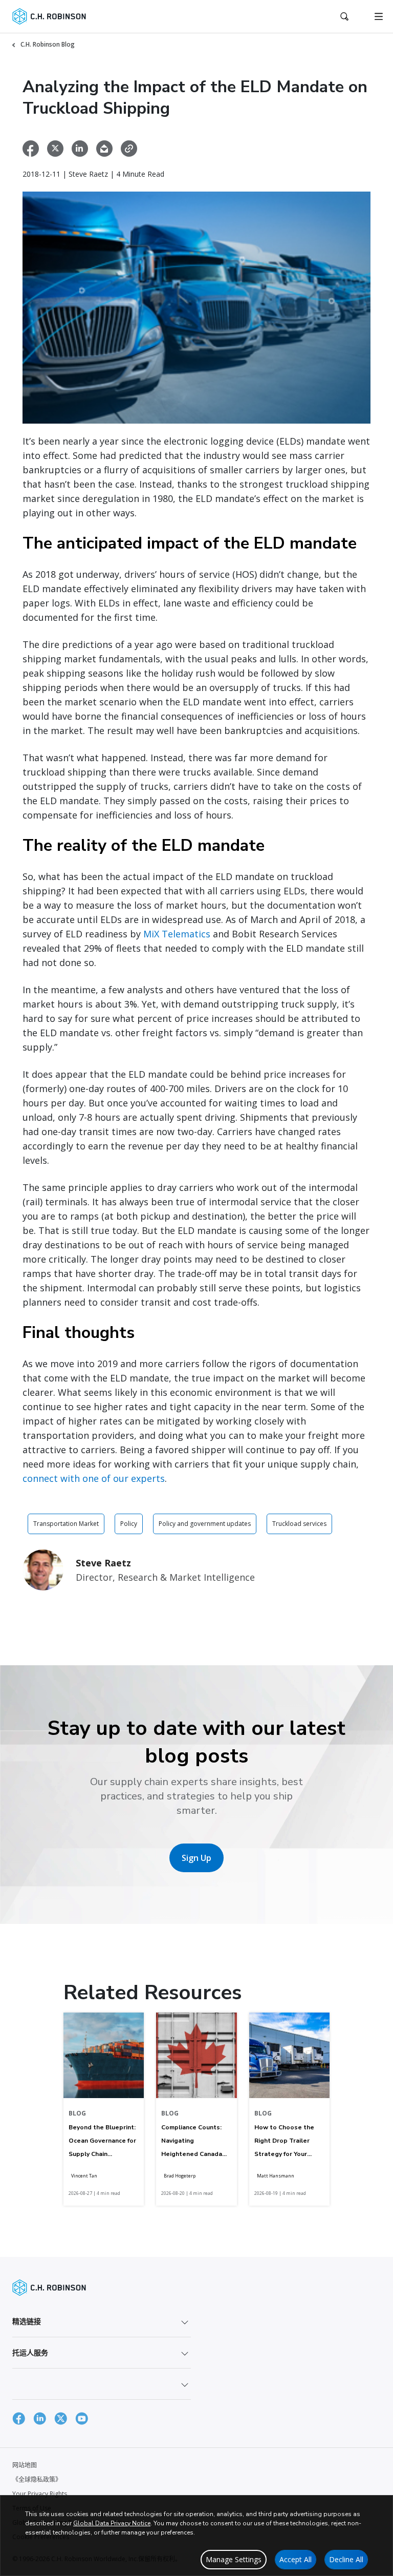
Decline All (346, 2559)
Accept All (296, 2559)
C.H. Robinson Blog (48, 44)
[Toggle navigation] (379, 16)
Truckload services (299, 1524)
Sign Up (196, 1858)
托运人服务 (30, 2352)
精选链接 (27, 2321)
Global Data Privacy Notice (112, 2523)
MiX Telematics (177, 934)
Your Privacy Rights (40, 2494)
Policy (129, 1524)
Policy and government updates (205, 1524)
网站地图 (25, 2465)
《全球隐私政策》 (37, 2479)
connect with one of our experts (94, 1478)
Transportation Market (66, 1524)
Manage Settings (234, 2559)
